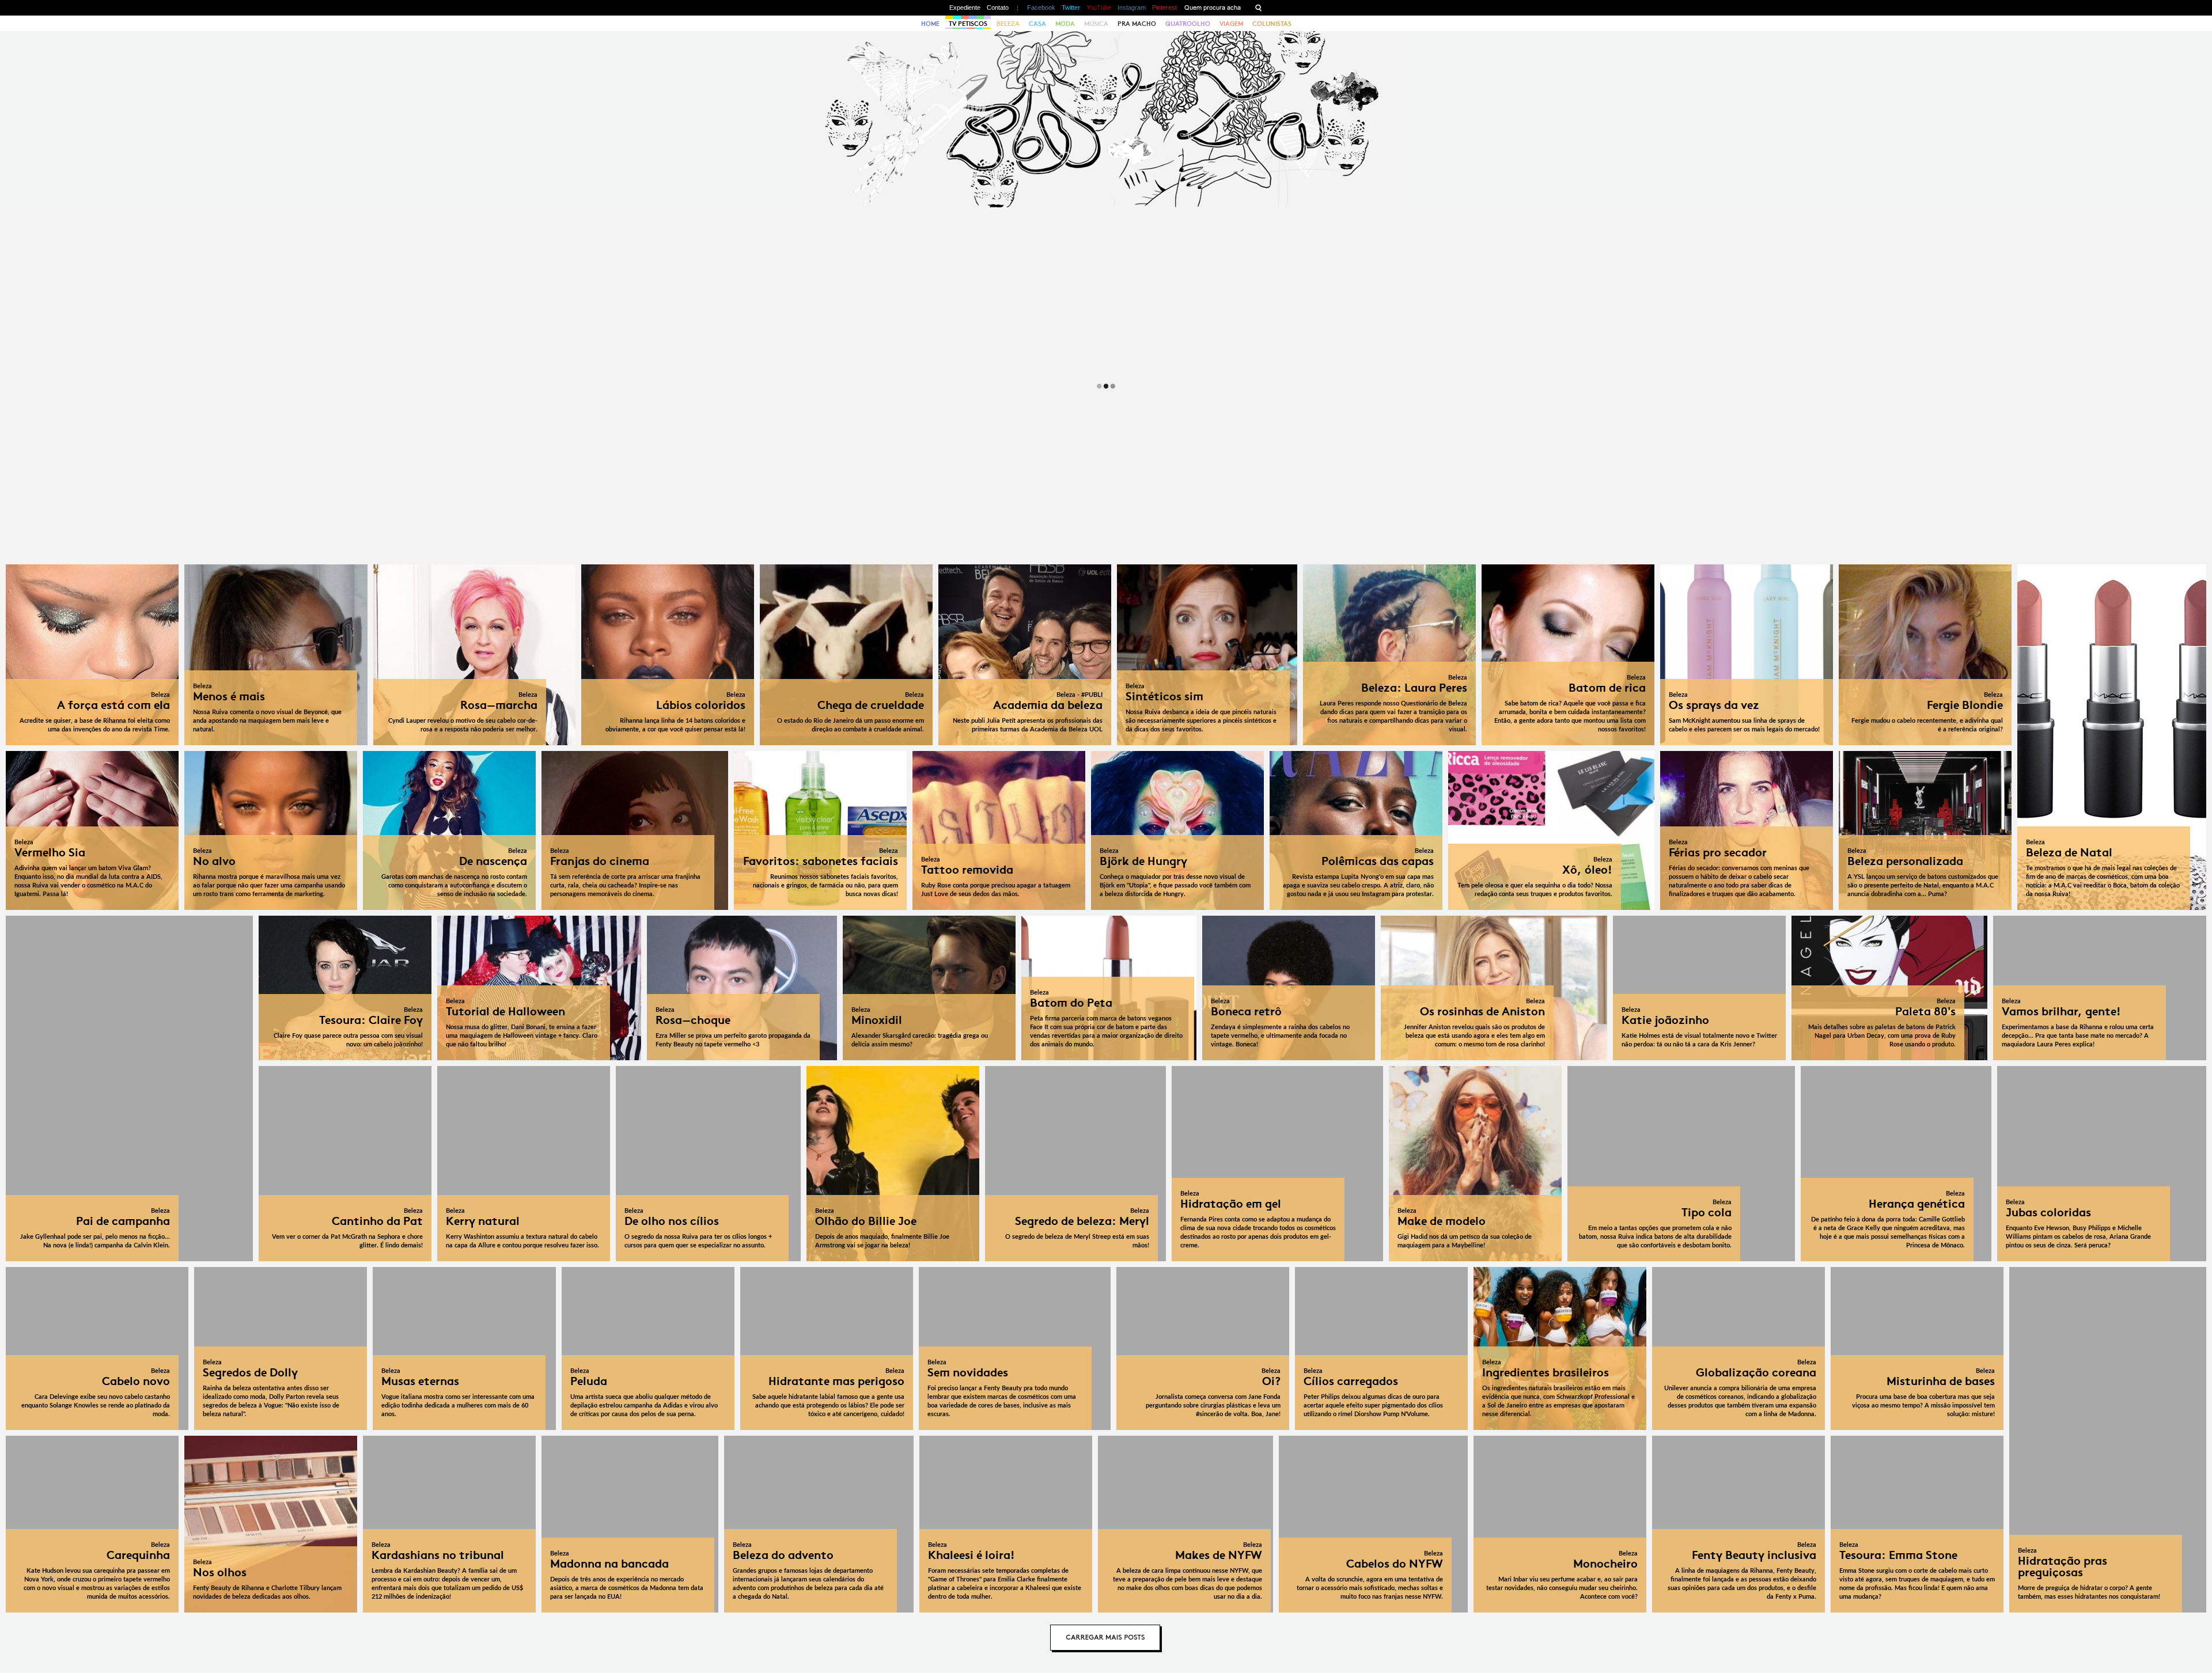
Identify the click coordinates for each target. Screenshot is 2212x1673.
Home (930, 24)
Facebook (1041, 7)
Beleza (1008, 24)
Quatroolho (1188, 24)
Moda (1065, 24)
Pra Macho (1137, 24)
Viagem (1231, 24)
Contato (998, 7)
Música (1096, 24)
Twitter (1071, 7)
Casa (1037, 24)
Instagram (1132, 7)
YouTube (1099, 7)
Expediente (965, 7)
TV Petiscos (968, 24)
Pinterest (1164, 7)
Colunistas (1272, 24)
